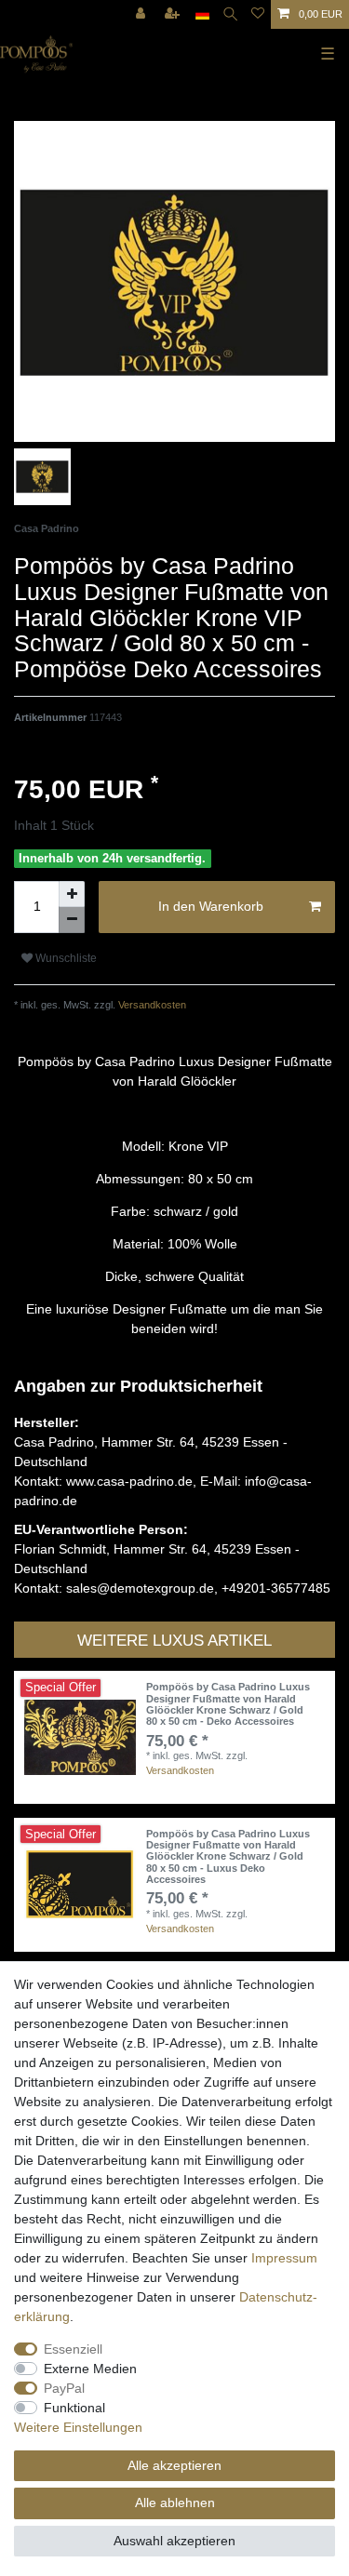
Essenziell (73, 2349)
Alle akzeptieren (174, 2465)
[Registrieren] (174, 14)
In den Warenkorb (211, 906)
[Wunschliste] (258, 14)
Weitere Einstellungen (78, 2427)
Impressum (284, 2258)
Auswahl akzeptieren (174, 2541)
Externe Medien (90, 2369)
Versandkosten (151, 1005)
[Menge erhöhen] (72, 894)
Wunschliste (65, 958)
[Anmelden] (142, 14)
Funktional (74, 2408)
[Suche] (230, 14)
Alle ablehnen (175, 2503)
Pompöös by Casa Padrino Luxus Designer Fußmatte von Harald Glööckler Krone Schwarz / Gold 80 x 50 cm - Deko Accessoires (228, 1704)
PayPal (64, 2388)
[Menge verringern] (72, 920)
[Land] (202, 14)
